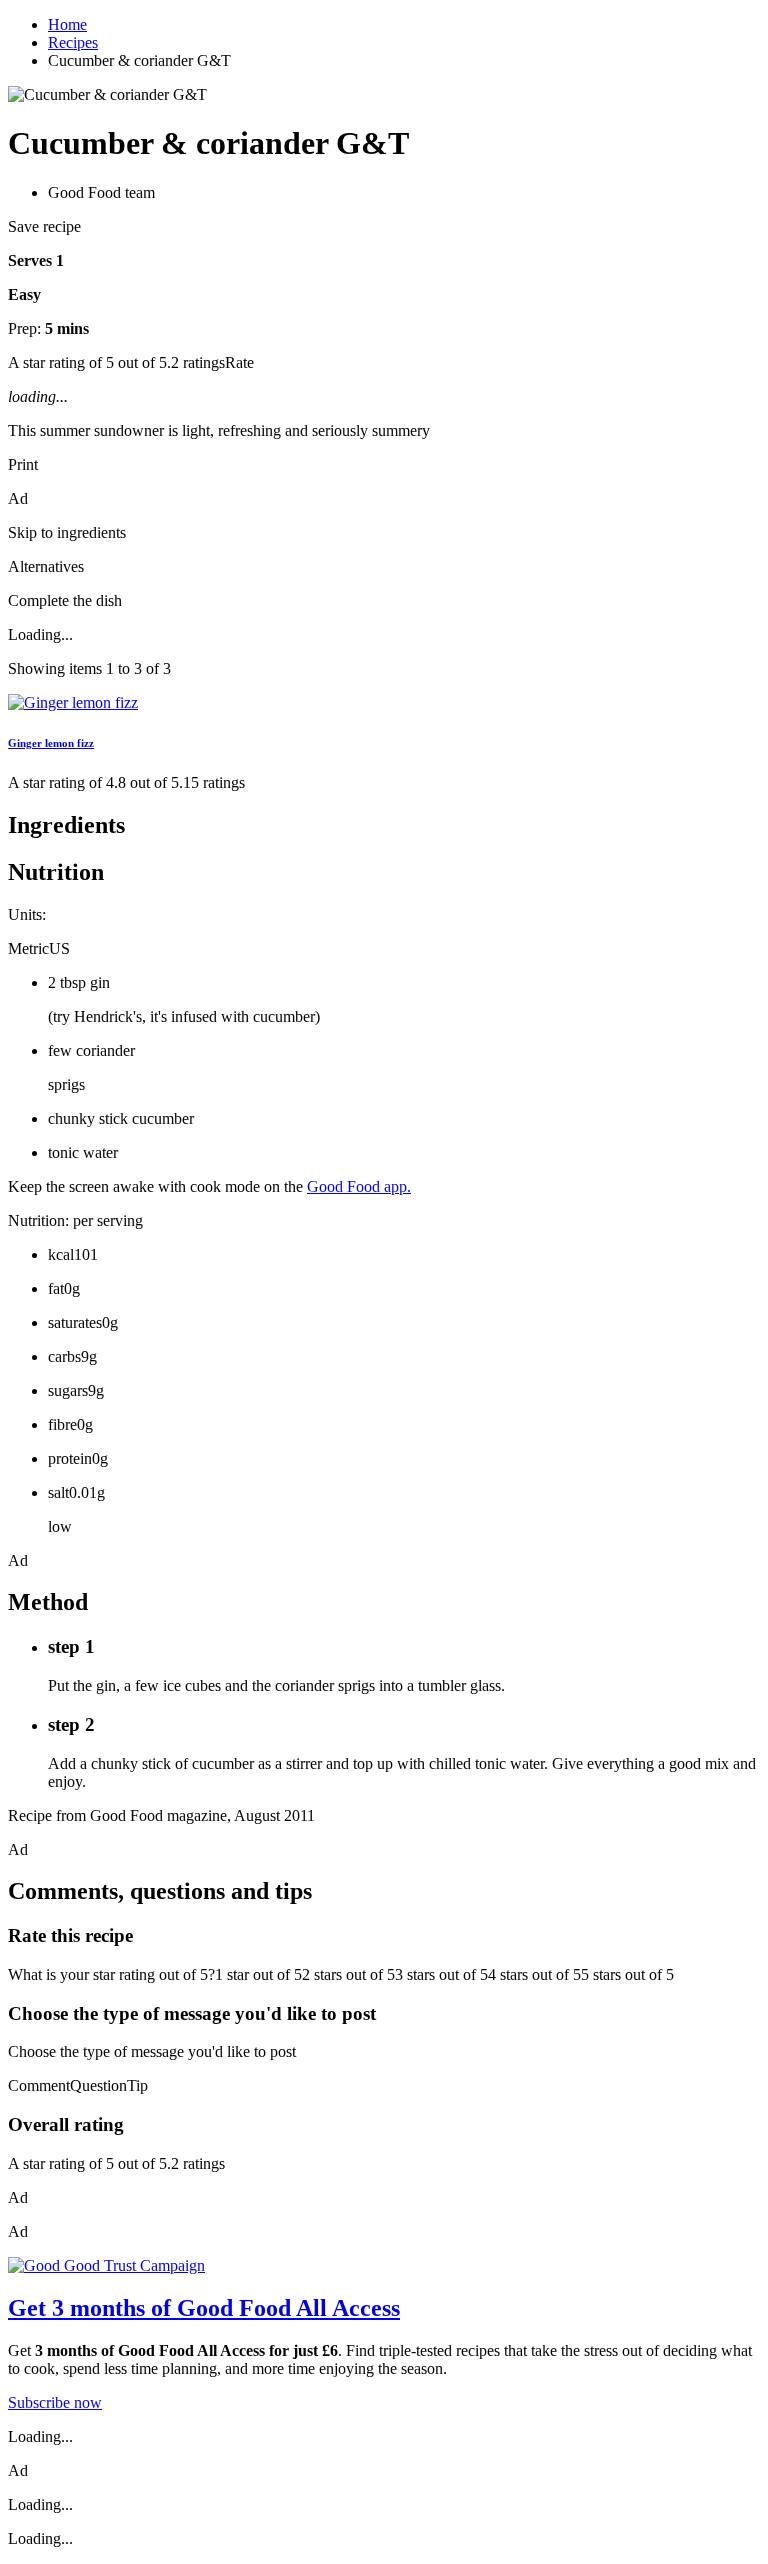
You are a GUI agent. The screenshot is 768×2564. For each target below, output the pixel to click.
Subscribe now (55, 2402)
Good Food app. (359, 1186)
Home (67, 24)
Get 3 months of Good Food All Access (204, 2308)
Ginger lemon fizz (51, 743)
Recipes (73, 42)
